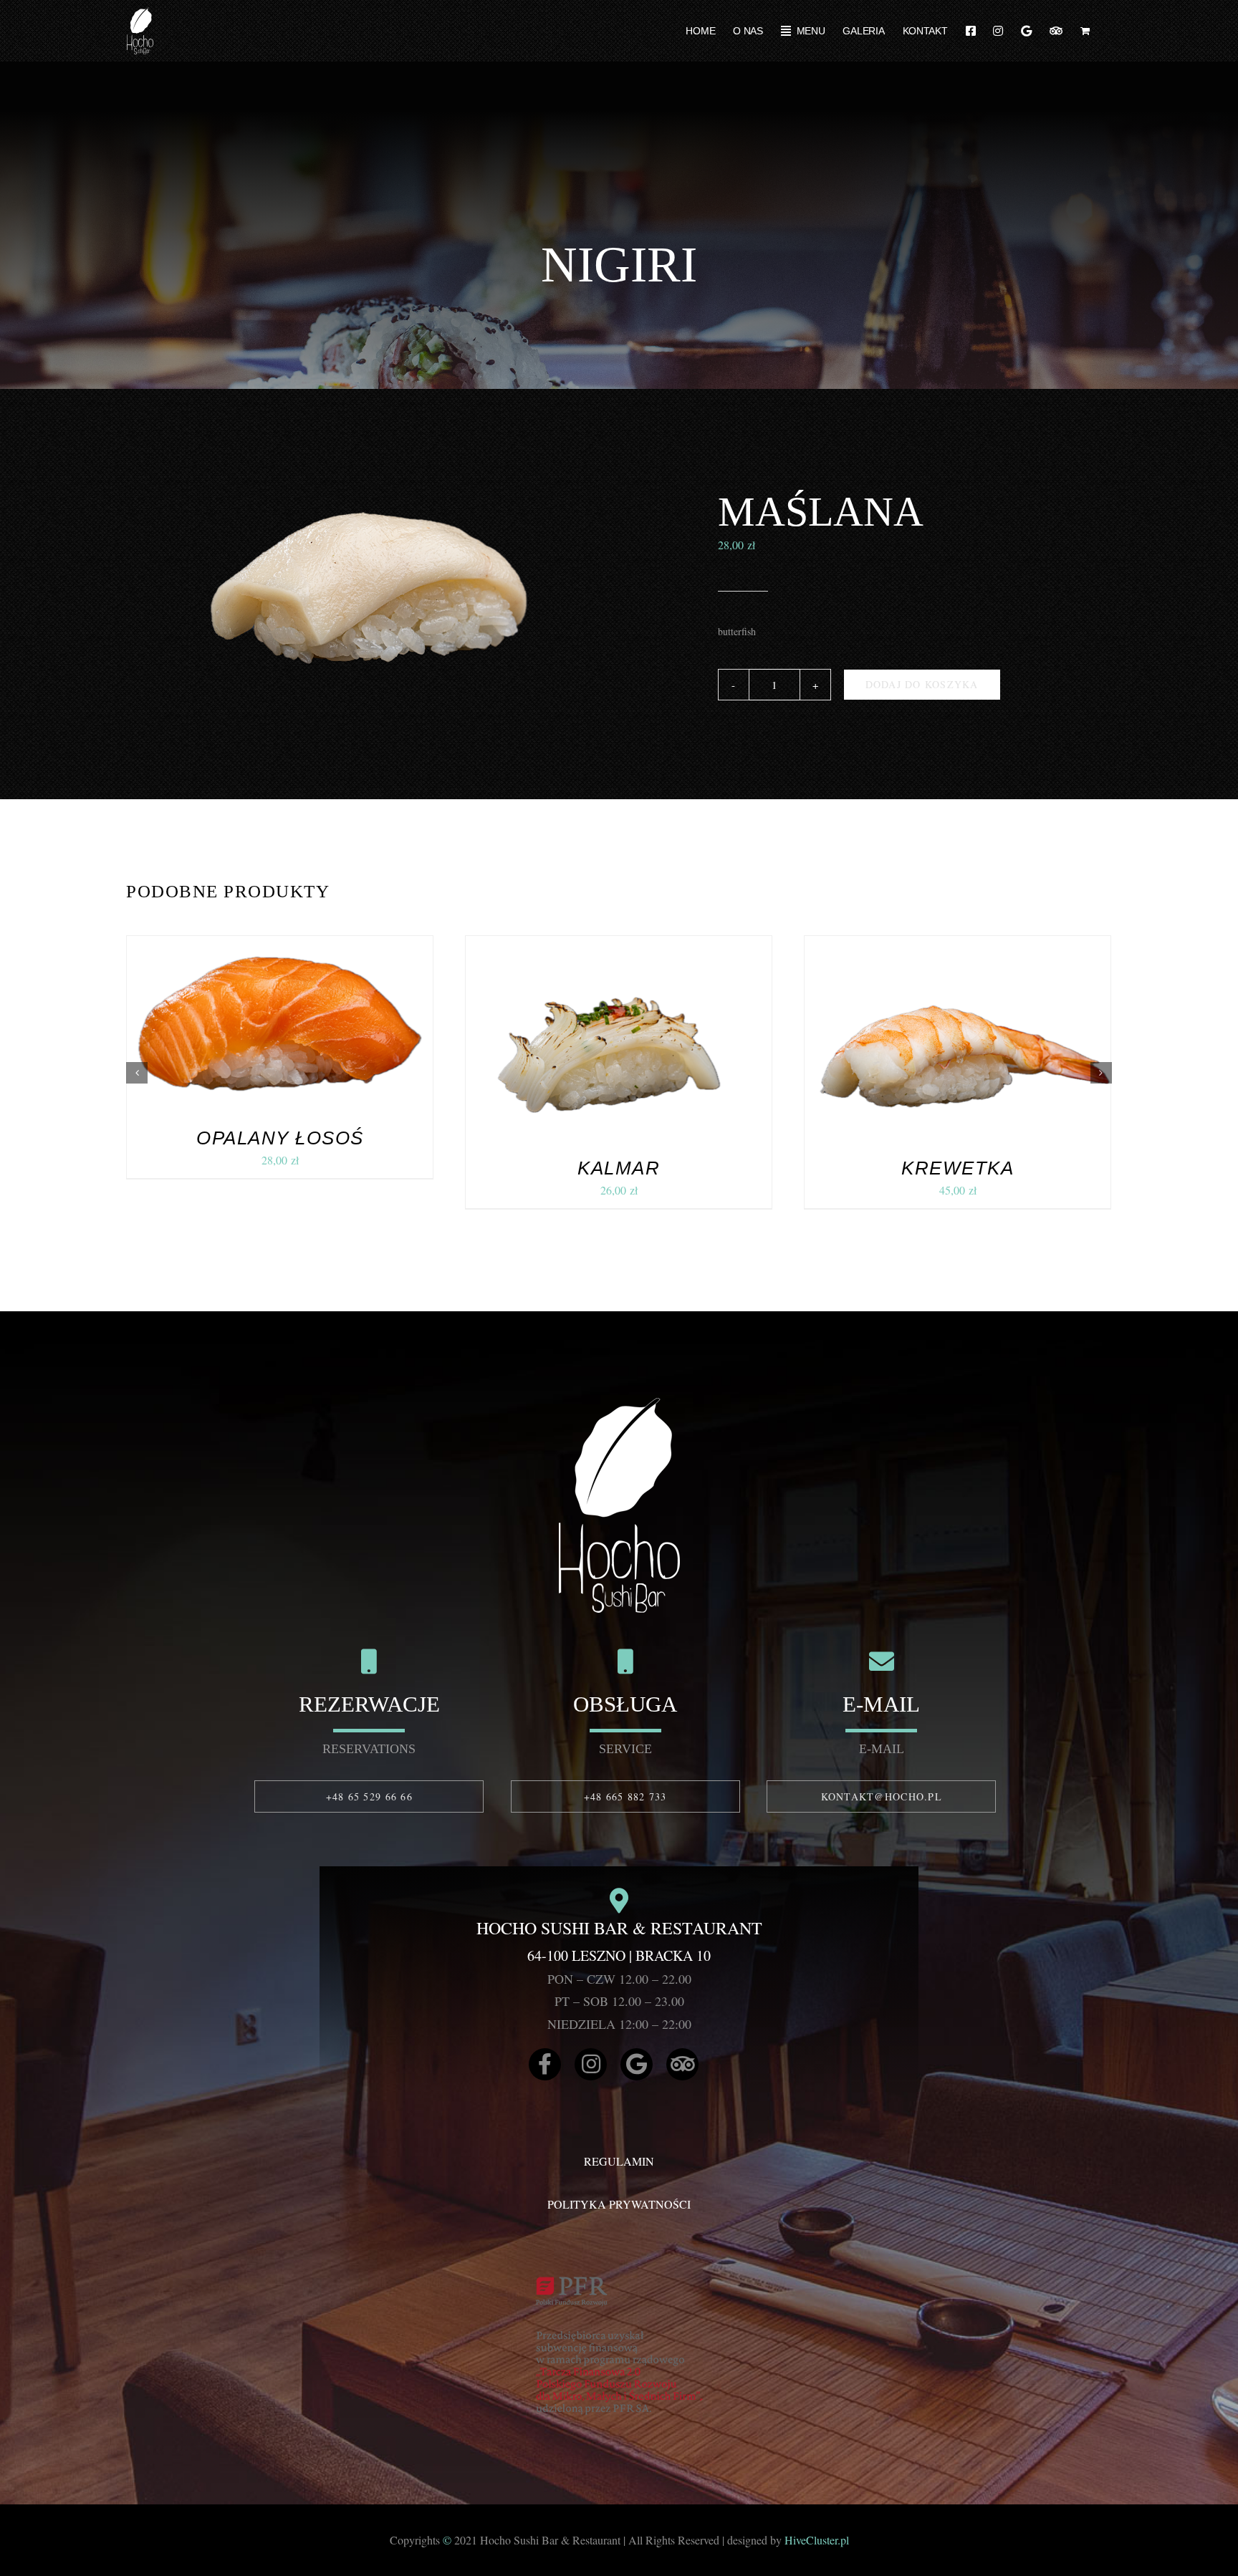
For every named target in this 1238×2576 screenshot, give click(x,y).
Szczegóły (340, 1026)
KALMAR (619, 1168)
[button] (137, 1073)
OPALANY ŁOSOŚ (280, 1138)
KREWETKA (958, 1168)
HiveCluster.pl (817, 2540)
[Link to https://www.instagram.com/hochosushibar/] (591, 2064)
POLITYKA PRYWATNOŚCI (619, 2204)
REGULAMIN (619, 2161)
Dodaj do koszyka (922, 684)
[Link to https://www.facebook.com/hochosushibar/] (545, 2064)
